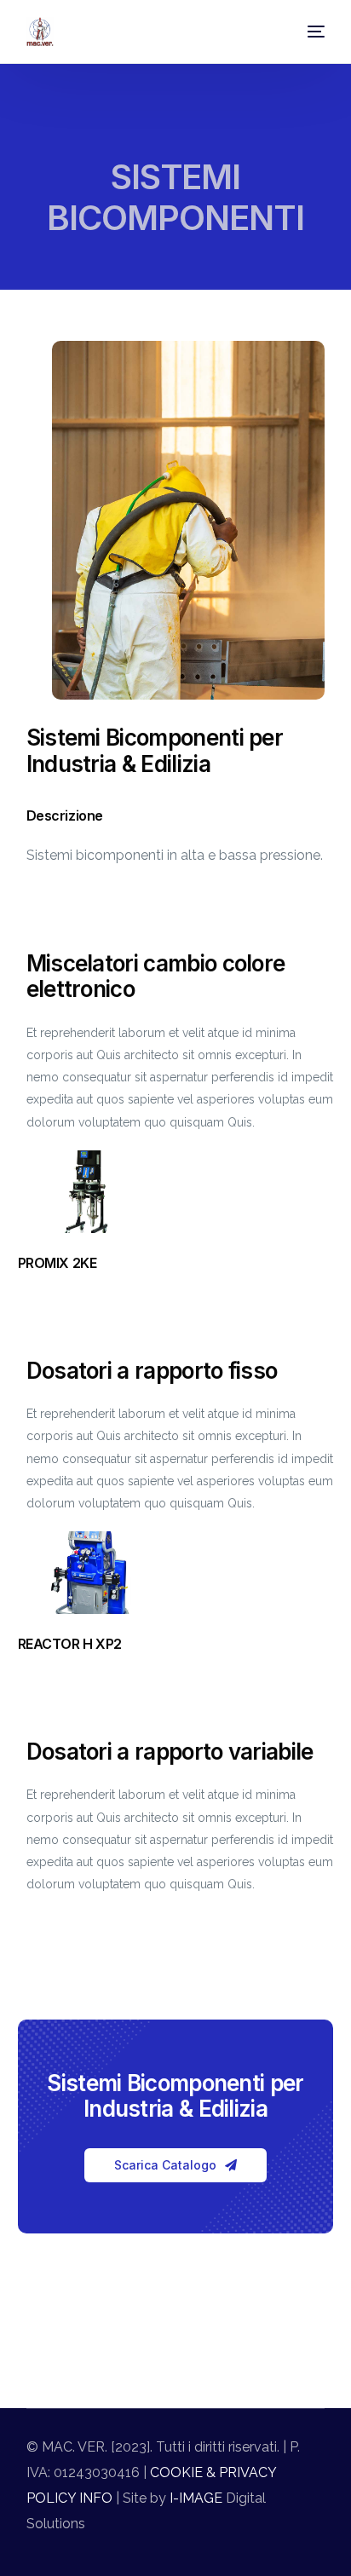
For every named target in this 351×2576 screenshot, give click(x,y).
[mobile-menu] (310, 32)
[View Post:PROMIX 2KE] (90, 1192)
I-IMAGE (194, 2498)
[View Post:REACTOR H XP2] (90, 1573)
